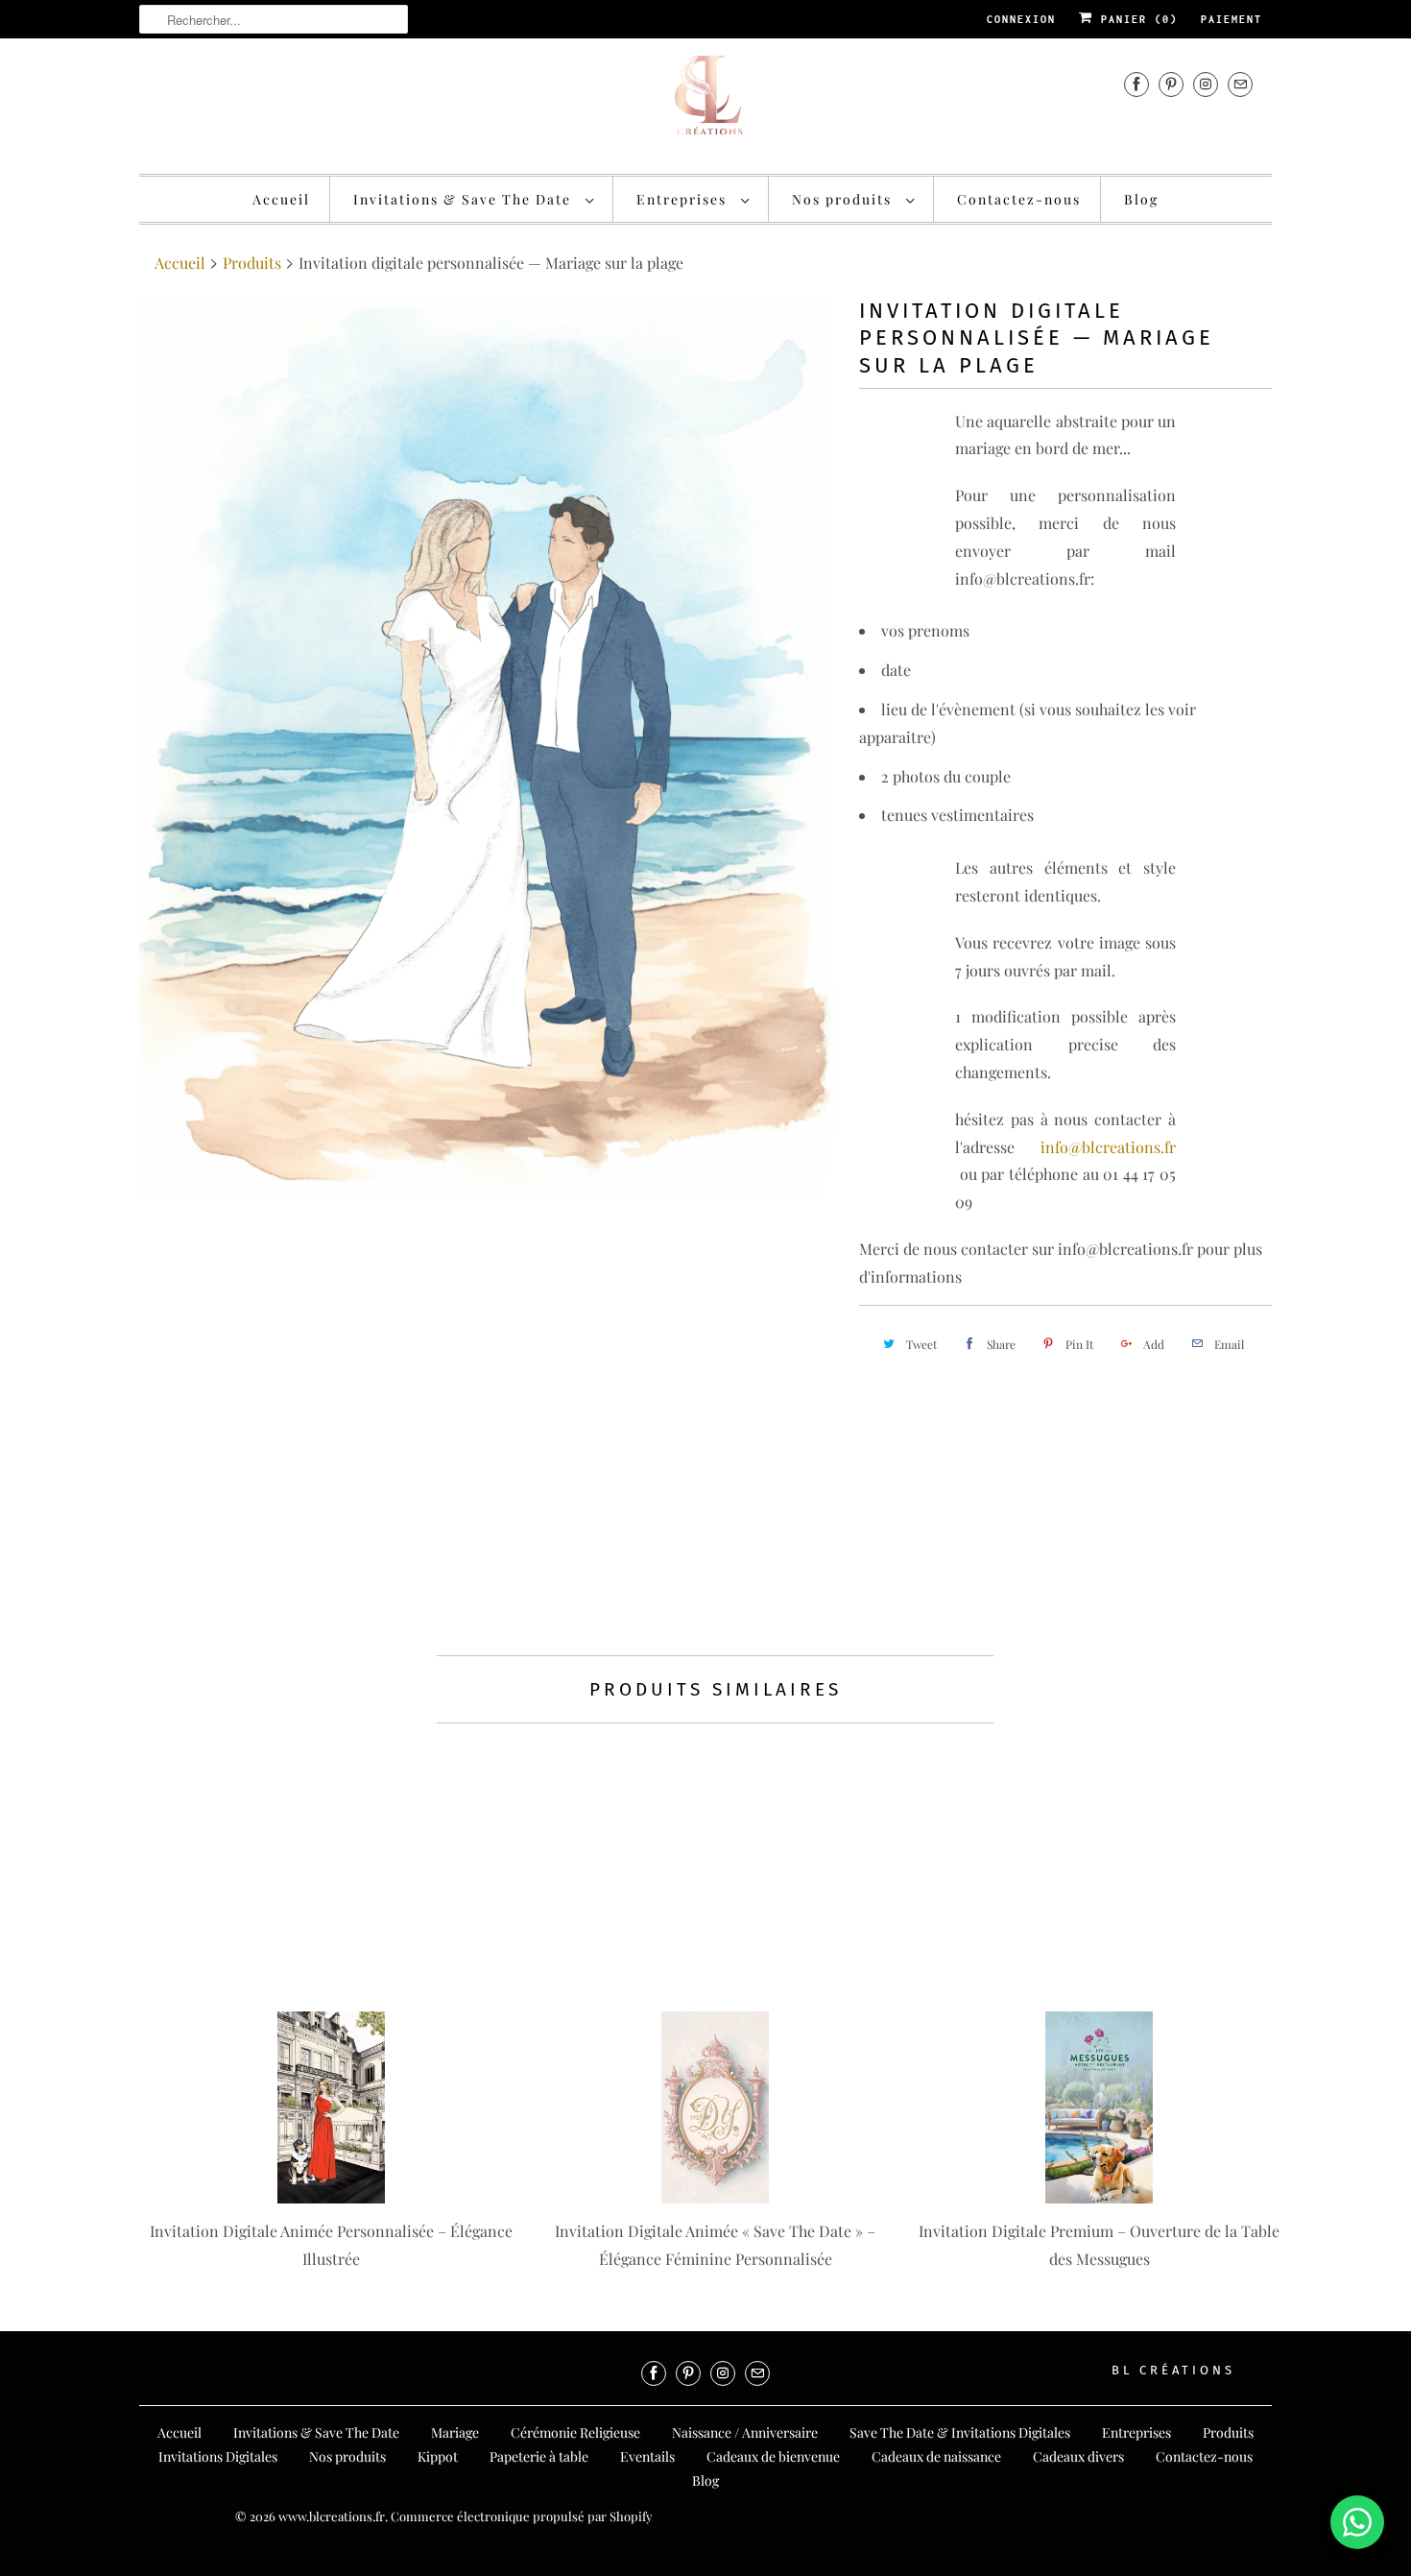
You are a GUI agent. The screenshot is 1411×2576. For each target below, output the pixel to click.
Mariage (455, 2432)
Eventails (647, 2456)
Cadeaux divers (1078, 2456)
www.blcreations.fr (332, 2516)
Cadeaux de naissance (936, 2456)
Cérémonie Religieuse (575, 2432)
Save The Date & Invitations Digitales (960, 2432)
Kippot (438, 2456)
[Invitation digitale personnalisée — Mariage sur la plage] (490, 749)
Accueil (281, 199)
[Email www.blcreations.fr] (1240, 84)
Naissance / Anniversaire (745, 2432)
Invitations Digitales (218, 2456)
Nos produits (844, 199)
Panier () (1136, 19)
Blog (1141, 199)
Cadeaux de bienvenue (773, 2456)
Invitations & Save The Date (465, 199)
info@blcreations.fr (1095, 1147)
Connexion (1021, 19)
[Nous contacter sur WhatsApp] (1357, 2522)
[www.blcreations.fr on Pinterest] (1171, 84)
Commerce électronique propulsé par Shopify (522, 2516)
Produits (252, 263)
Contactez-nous (1019, 199)
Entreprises (684, 199)
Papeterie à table (539, 2456)
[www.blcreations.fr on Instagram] (1206, 84)
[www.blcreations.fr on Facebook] (1136, 84)
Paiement (1232, 19)
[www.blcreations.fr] (705, 104)
